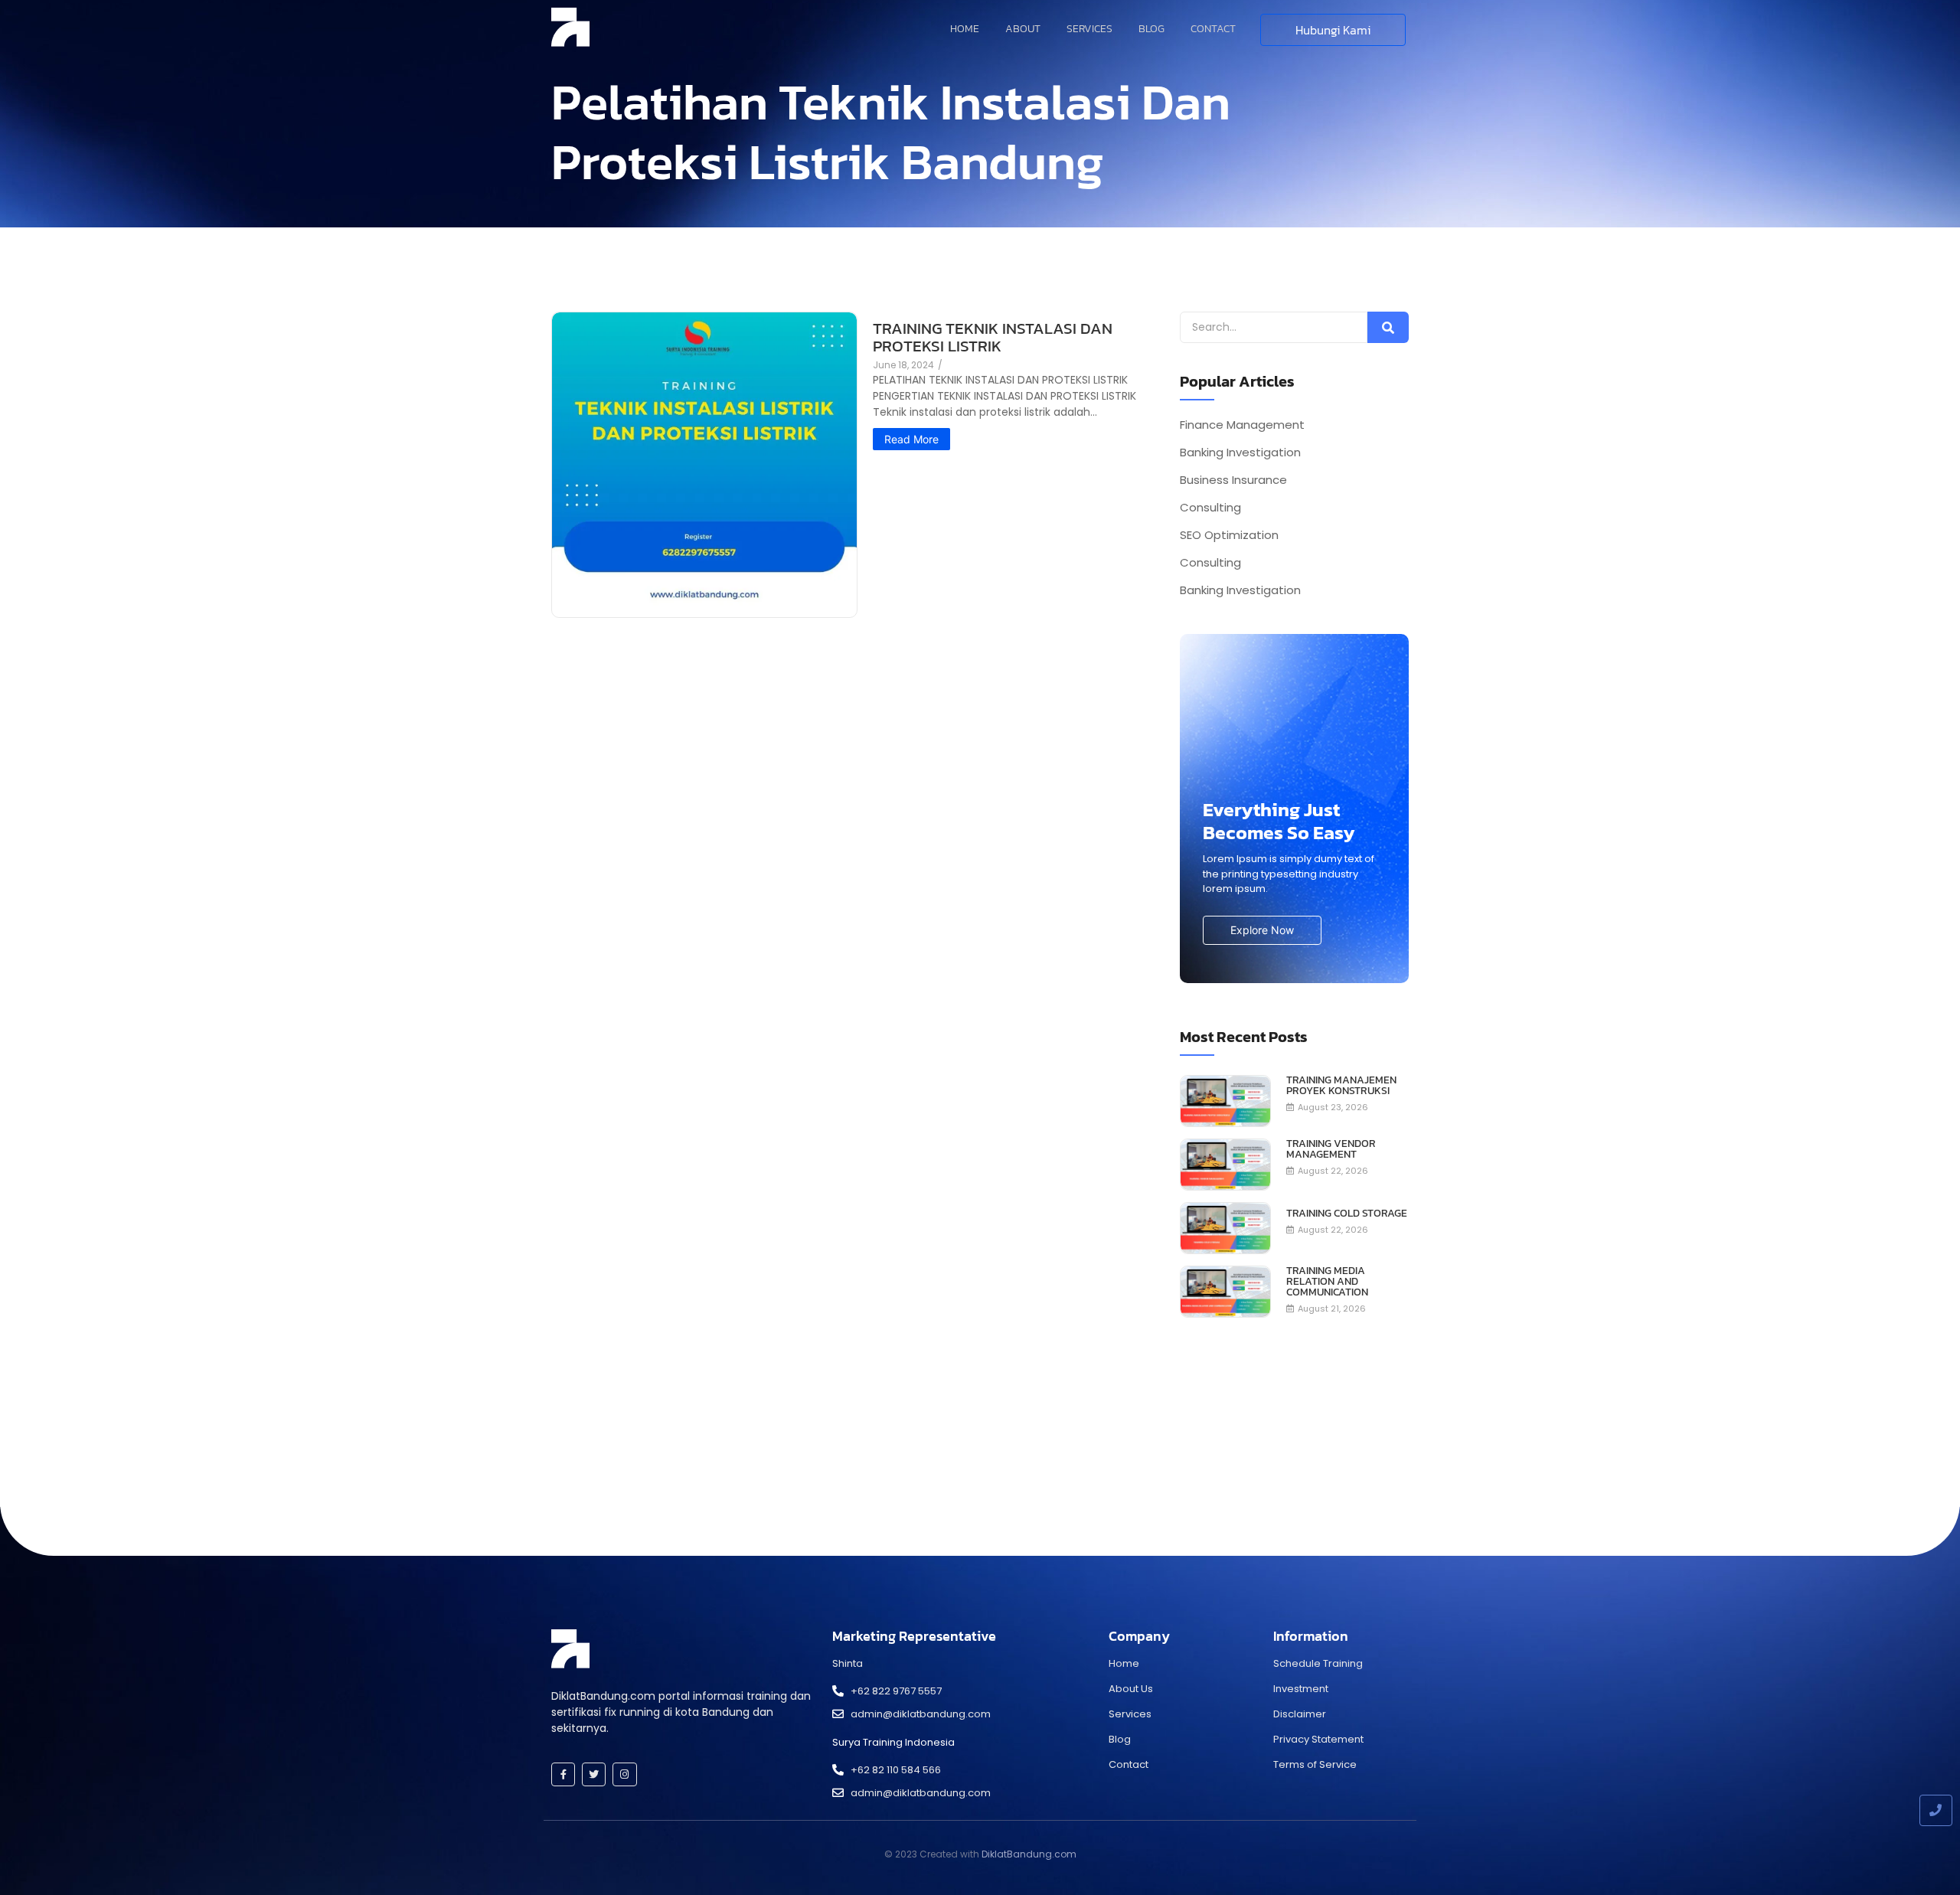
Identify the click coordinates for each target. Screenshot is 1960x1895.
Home (965, 29)
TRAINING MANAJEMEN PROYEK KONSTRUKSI (1341, 1086)
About (1023, 29)
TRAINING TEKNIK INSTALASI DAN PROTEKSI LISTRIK (993, 337)
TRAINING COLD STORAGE (1347, 1214)
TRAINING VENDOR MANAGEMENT (1331, 1149)
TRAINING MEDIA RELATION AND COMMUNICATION (1327, 1282)
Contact (1213, 29)
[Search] (1388, 327)
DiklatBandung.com (1029, 1854)
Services (1089, 29)
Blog (1151, 29)
